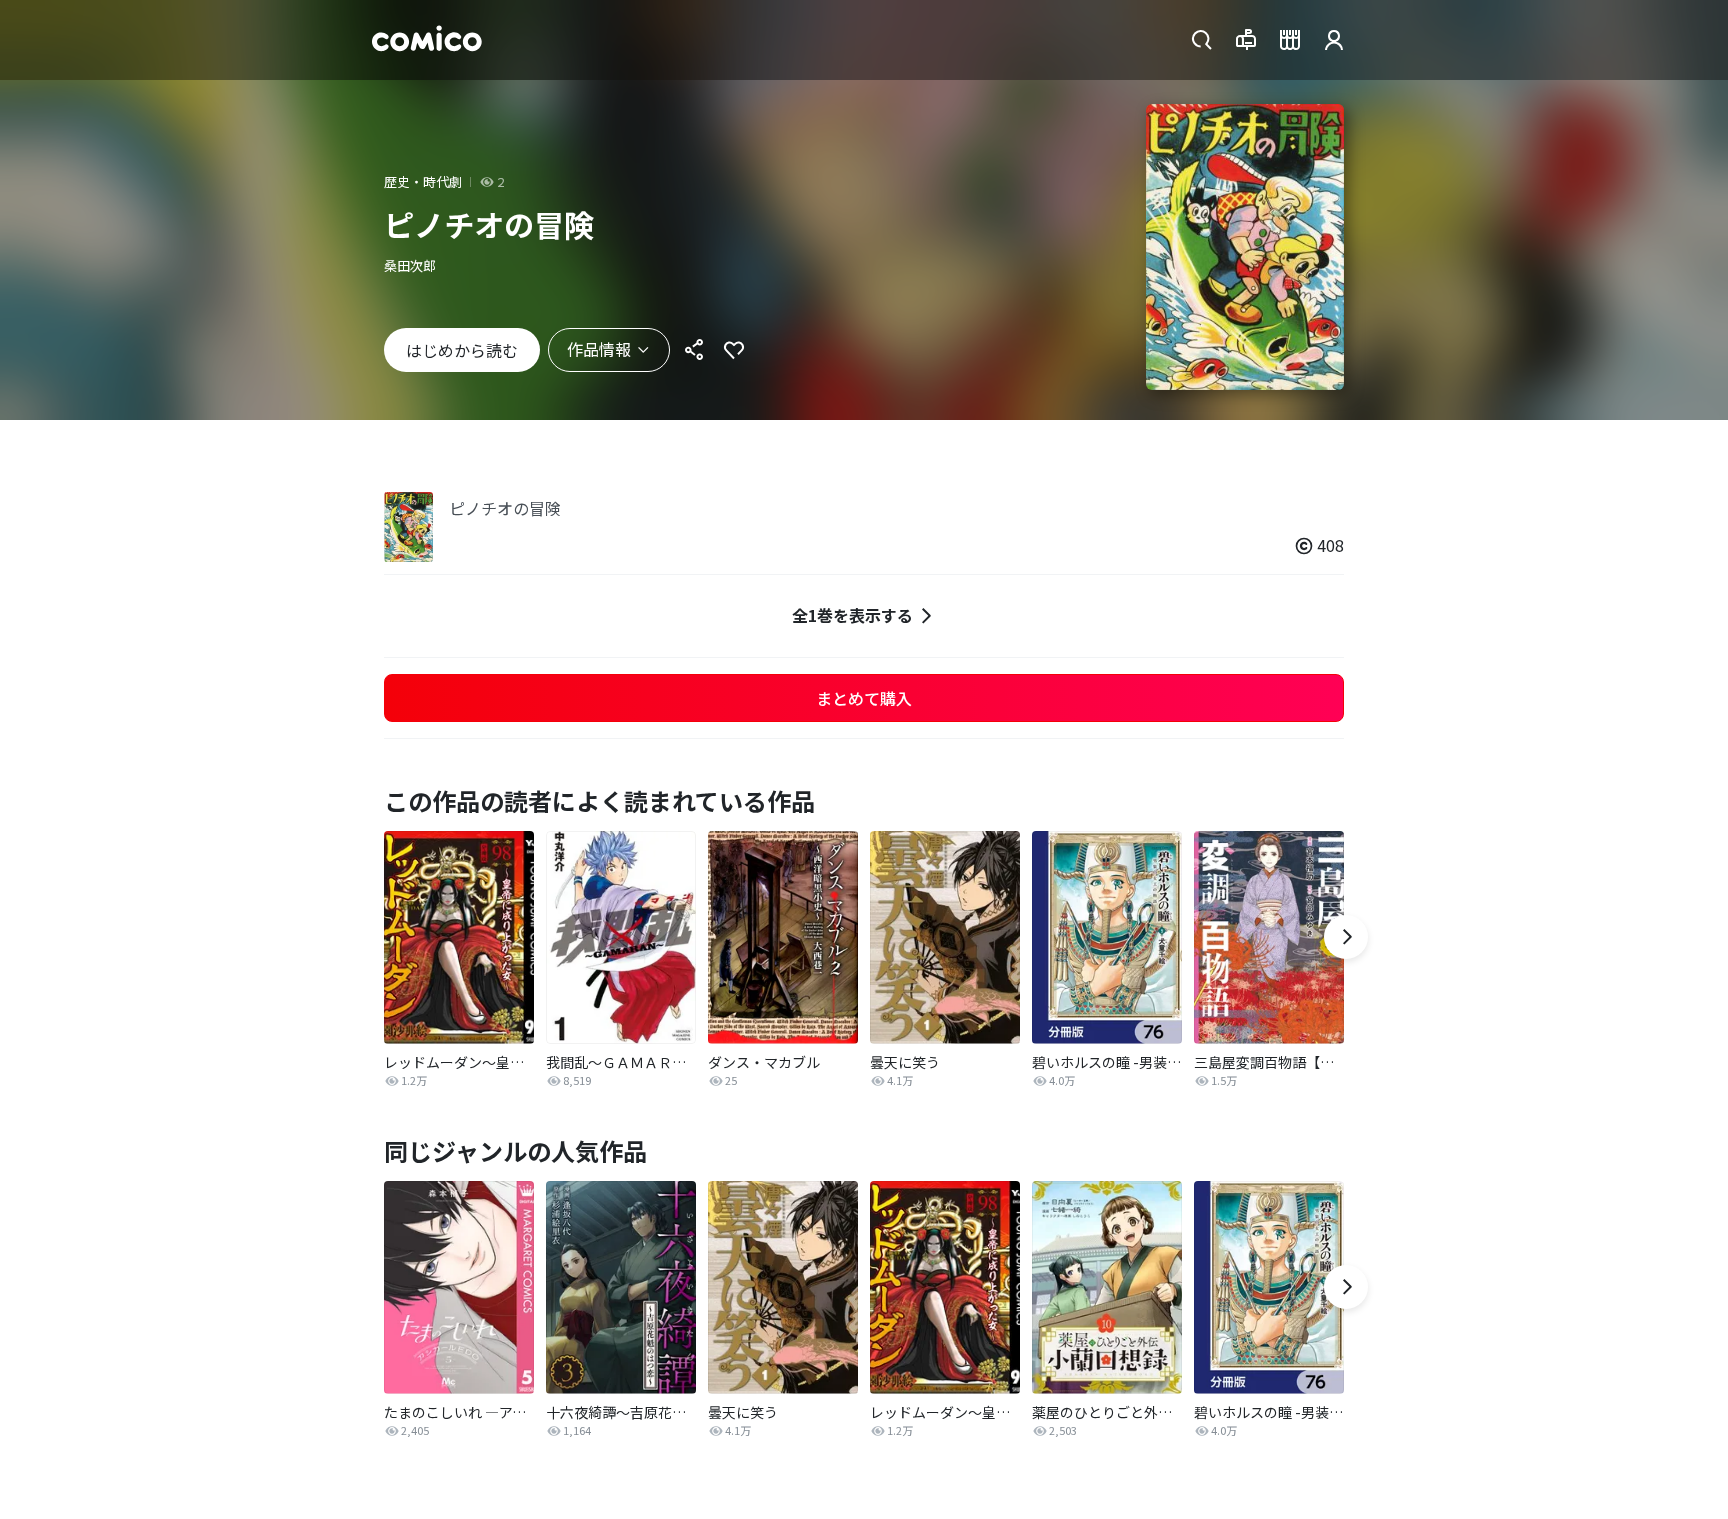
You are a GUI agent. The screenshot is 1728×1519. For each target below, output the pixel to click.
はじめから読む (462, 350)
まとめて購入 (864, 698)
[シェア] (694, 350)
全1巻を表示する (852, 615)
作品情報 (599, 349)
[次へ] (1346, 937)
